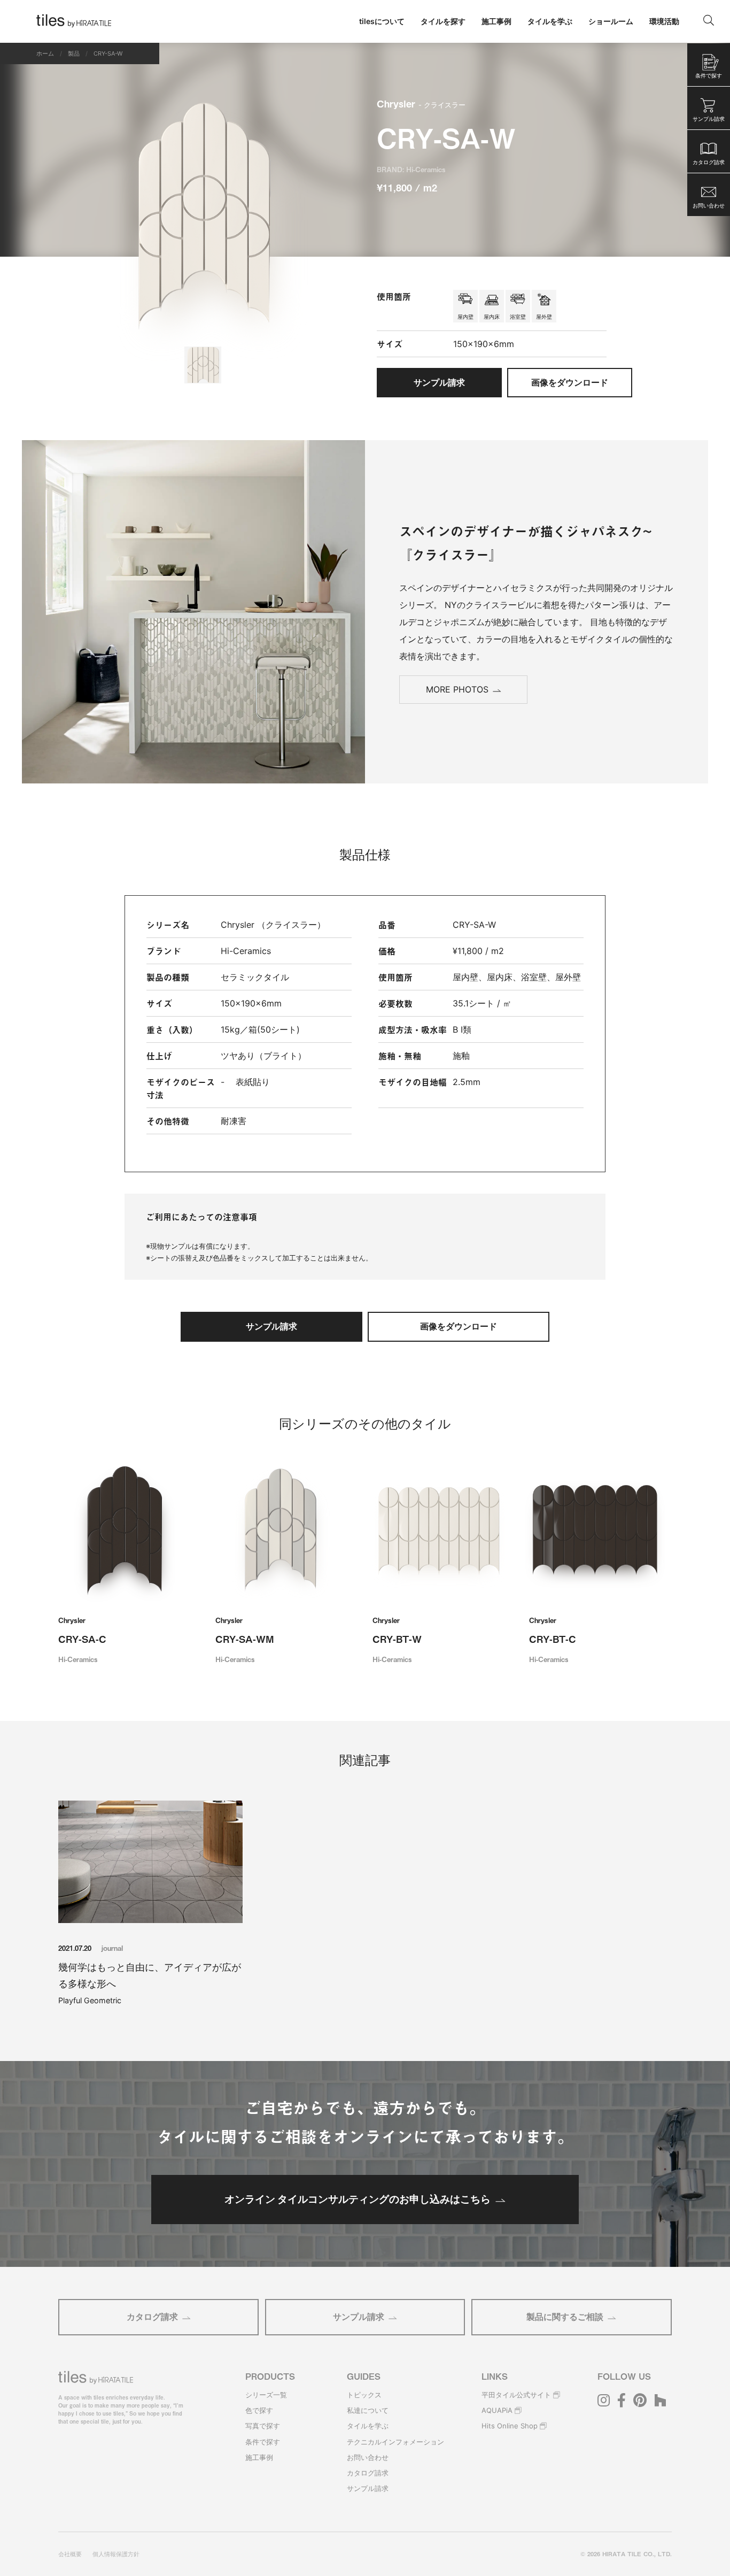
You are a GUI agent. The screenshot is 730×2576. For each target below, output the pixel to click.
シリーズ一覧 (266, 2395)
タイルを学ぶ (368, 2426)
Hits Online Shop (510, 2426)
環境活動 (664, 21)
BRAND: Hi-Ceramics (411, 169)
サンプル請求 (359, 2317)
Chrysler (421, 103)
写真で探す (263, 2426)
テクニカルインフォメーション (395, 2442)
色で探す (259, 2410)
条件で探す (263, 2442)
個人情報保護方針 (116, 2554)
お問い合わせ (368, 2457)
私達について (368, 2410)
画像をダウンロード (570, 382)
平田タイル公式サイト (516, 2395)
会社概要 (70, 2554)
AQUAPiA (497, 2410)
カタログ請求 (152, 2317)
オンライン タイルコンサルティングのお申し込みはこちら (358, 2199)
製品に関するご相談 (565, 2317)
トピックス (364, 2395)
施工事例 (259, 2457)
